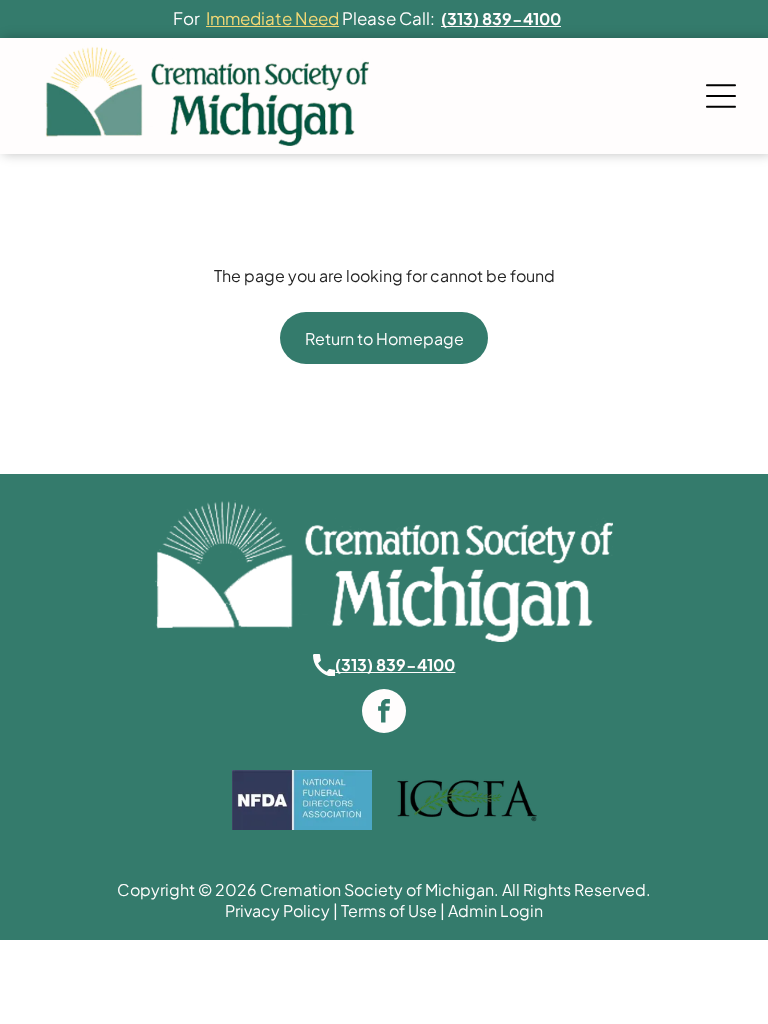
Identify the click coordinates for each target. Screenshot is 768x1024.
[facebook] (384, 713)
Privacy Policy (277, 910)
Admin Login (495, 910)
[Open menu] (721, 96)
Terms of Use (389, 910)
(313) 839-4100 (395, 664)
